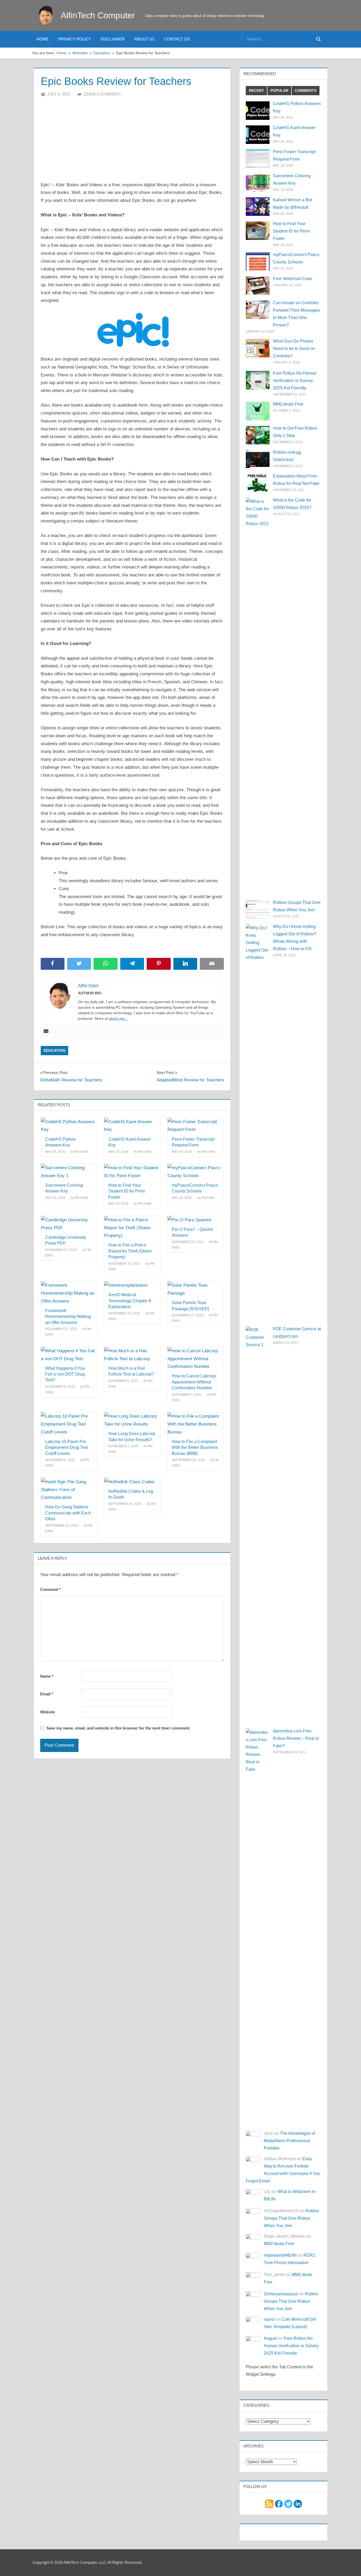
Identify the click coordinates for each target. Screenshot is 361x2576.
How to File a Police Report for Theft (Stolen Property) (130, 1251)
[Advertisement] (132, 137)
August (270, 2338)
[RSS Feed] (269, 2503)
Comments (306, 90)
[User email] (46, 1032)
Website (48, 1712)
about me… (119, 1018)
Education (54, 1050)
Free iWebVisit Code (293, 279)
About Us (144, 39)
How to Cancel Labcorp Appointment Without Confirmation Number (194, 1382)
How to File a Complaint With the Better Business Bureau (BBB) (195, 1448)
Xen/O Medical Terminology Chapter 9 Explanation (130, 1301)
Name (47, 1676)
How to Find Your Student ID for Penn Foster (127, 1191)
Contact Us (177, 39)
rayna (269, 2319)
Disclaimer (113, 39)
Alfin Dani (79, 1152)
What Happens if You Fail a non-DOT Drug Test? (65, 1374)
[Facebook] (279, 2503)
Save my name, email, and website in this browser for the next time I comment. (118, 1728)
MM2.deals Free (288, 404)
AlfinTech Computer (98, 15)
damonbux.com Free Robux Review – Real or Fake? (296, 1738)
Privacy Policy (75, 39)
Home (43, 39)
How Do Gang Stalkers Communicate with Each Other (68, 1513)
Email (47, 1694)
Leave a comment (102, 94)
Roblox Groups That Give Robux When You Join (291, 2218)
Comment (50, 1589)
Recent (256, 90)
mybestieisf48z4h (280, 2255)
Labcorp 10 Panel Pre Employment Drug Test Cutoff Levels (66, 1448)
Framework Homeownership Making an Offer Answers (68, 1317)
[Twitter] (288, 2503)
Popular (279, 90)
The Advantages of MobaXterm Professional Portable (289, 2141)
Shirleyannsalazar (281, 2294)
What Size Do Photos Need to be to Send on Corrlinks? (294, 349)
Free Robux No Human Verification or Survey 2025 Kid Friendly (295, 381)
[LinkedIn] (298, 2503)
